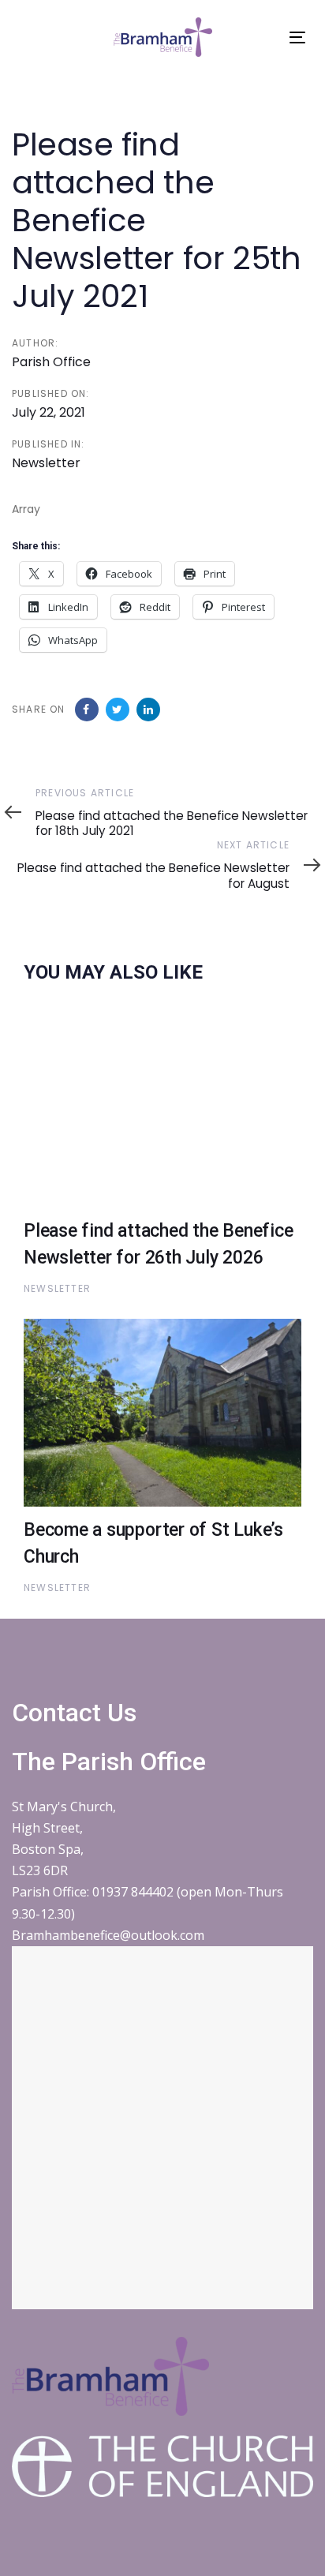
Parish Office (51, 362)
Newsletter (46, 463)
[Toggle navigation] (297, 37)
